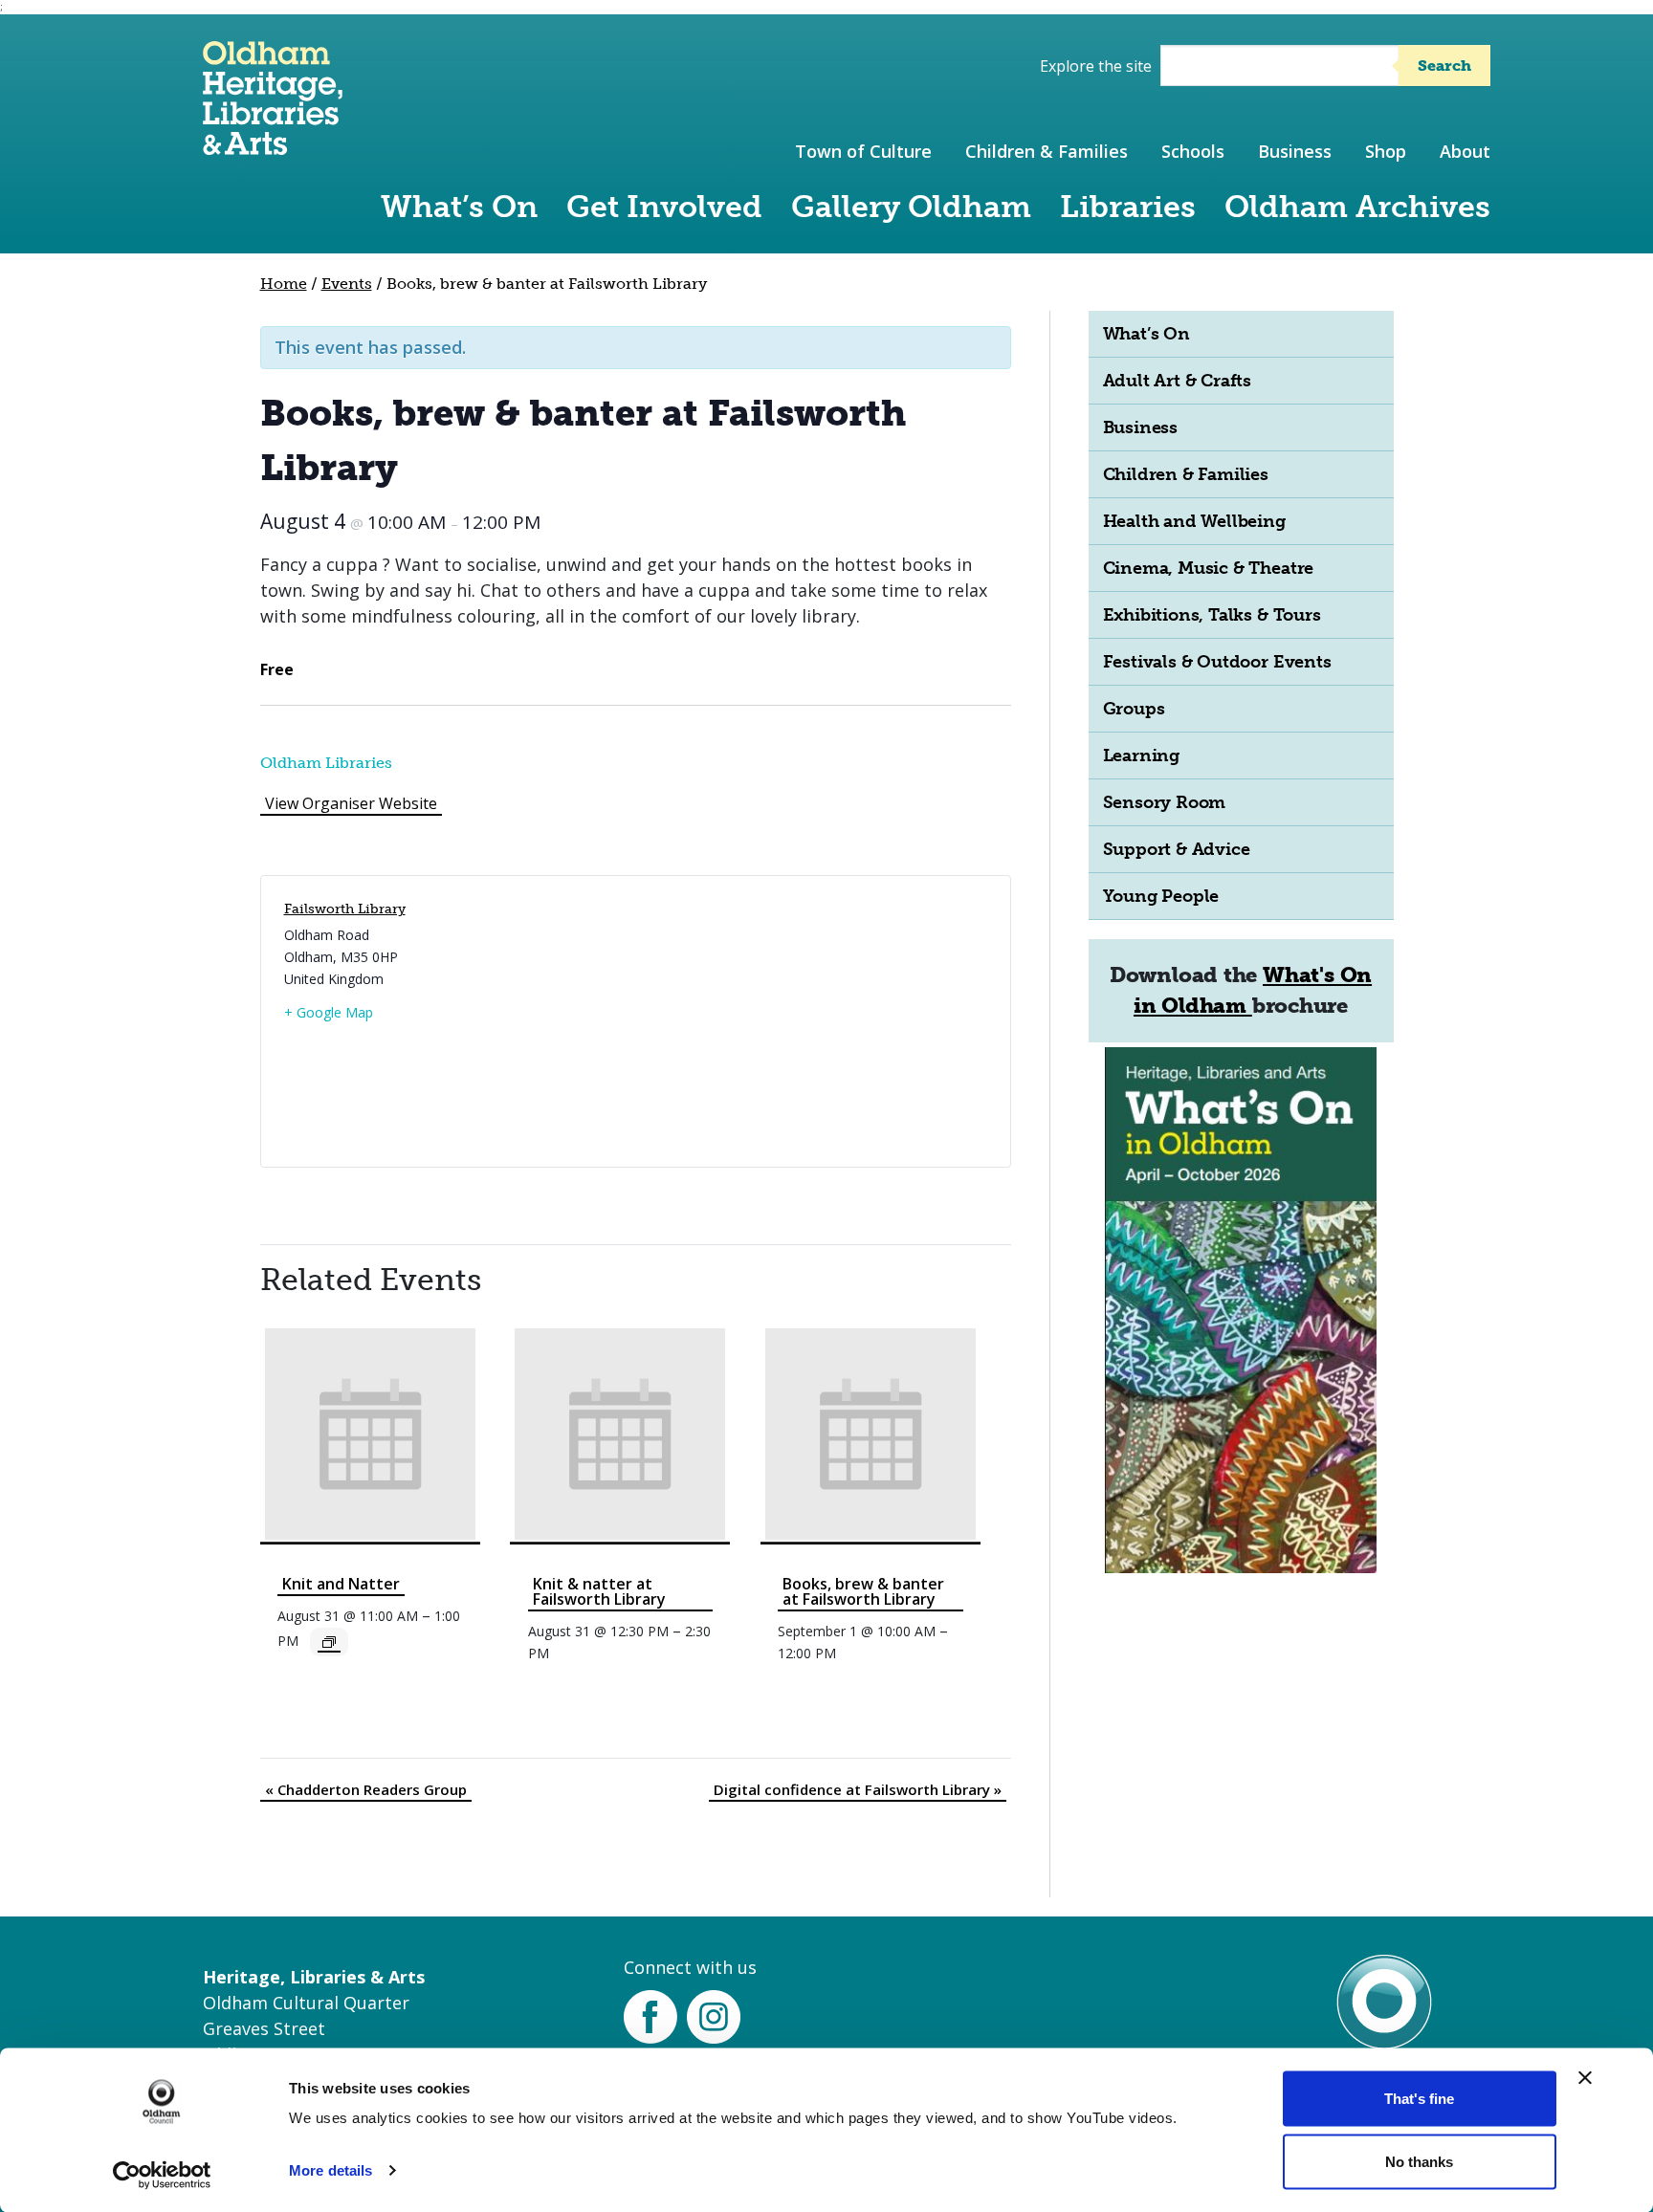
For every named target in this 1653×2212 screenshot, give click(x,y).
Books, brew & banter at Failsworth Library (863, 1591)
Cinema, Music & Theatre (1209, 568)
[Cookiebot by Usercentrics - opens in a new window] (162, 2175)
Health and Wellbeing (1194, 521)
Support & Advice (1177, 849)
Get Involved (664, 207)
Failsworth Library (345, 909)
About (1465, 151)
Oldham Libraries (326, 763)
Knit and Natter (341, 1584)
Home (284, 284)
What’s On (459, 207)
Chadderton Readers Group (366, 1789)
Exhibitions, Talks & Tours (1212, 615)
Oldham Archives (1357, 207)
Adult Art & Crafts (1178, 381)
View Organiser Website (351, 803)
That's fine (1419, 2099)
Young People (1161, 896)
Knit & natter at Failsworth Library (599, 1591)
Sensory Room (1165, 802)
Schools (1193, 151)
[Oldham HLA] (273, 146)
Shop (1386, 151)
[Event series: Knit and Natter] (329, 1642)
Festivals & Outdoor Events (1217, 662)
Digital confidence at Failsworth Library (858, 1789)
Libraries (1128, 207)
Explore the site (1096, 66)
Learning (1141, 756)
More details (331, 2170)
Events (347, 284)
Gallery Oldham (911, 207)
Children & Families (1047, 151)
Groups (1134, 709)
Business (1295, 151)
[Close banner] (1585, 2078)
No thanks (1419, 2161)
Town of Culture (863, 151)
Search (1444, 66)
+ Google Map (329, 1012)
